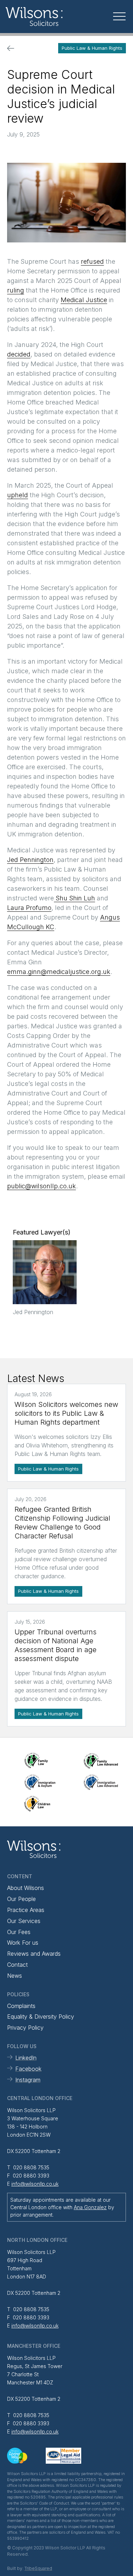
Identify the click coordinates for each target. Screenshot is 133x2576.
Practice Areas (26, 1910)
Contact (17, 1965)
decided (19, 354)
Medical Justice (84, 300)
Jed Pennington (30, 860)
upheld (18, 495)
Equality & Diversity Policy (41, 2017)
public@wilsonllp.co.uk (41, 1186)
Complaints (21, 2006)
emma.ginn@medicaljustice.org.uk (59, 972)
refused (92, 261)
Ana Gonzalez (90, 2207)
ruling (16, 290)
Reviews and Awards (34, 1954)
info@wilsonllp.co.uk (35, 2184)
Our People (21, 1899)
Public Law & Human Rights (92, 48)
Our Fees (19, 1932)
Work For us (23, 1943)
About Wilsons (26, 1888)
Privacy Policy (25, 2028)
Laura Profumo (29, 908)
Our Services (24, 1921)
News (15, 1976)
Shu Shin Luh (74, 898)
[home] (49, 17)
